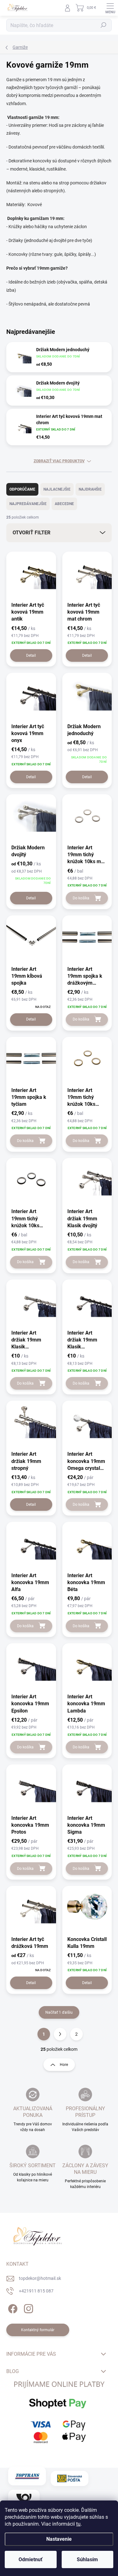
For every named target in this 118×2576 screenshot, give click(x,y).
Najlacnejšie (57, 489)
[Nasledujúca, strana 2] (60, 2034)
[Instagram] (28, 2307)
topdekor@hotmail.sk (40, 2278)
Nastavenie (59, 2539)
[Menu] (110, 8)
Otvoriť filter (31, 533)
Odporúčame (22, 489)
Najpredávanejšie (28, 504)
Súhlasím (87, 2559)
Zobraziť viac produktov (59, 461)
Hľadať (104, 25)
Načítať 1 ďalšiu (59, 2012)
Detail (31, 655)
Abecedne (64, 504)
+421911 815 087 (36, 2291)
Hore (64, 2065)
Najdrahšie (90, 489)
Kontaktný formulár (38, 2330)
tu (78, 2524)
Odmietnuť (31, 2559)
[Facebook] (12, 2307)
